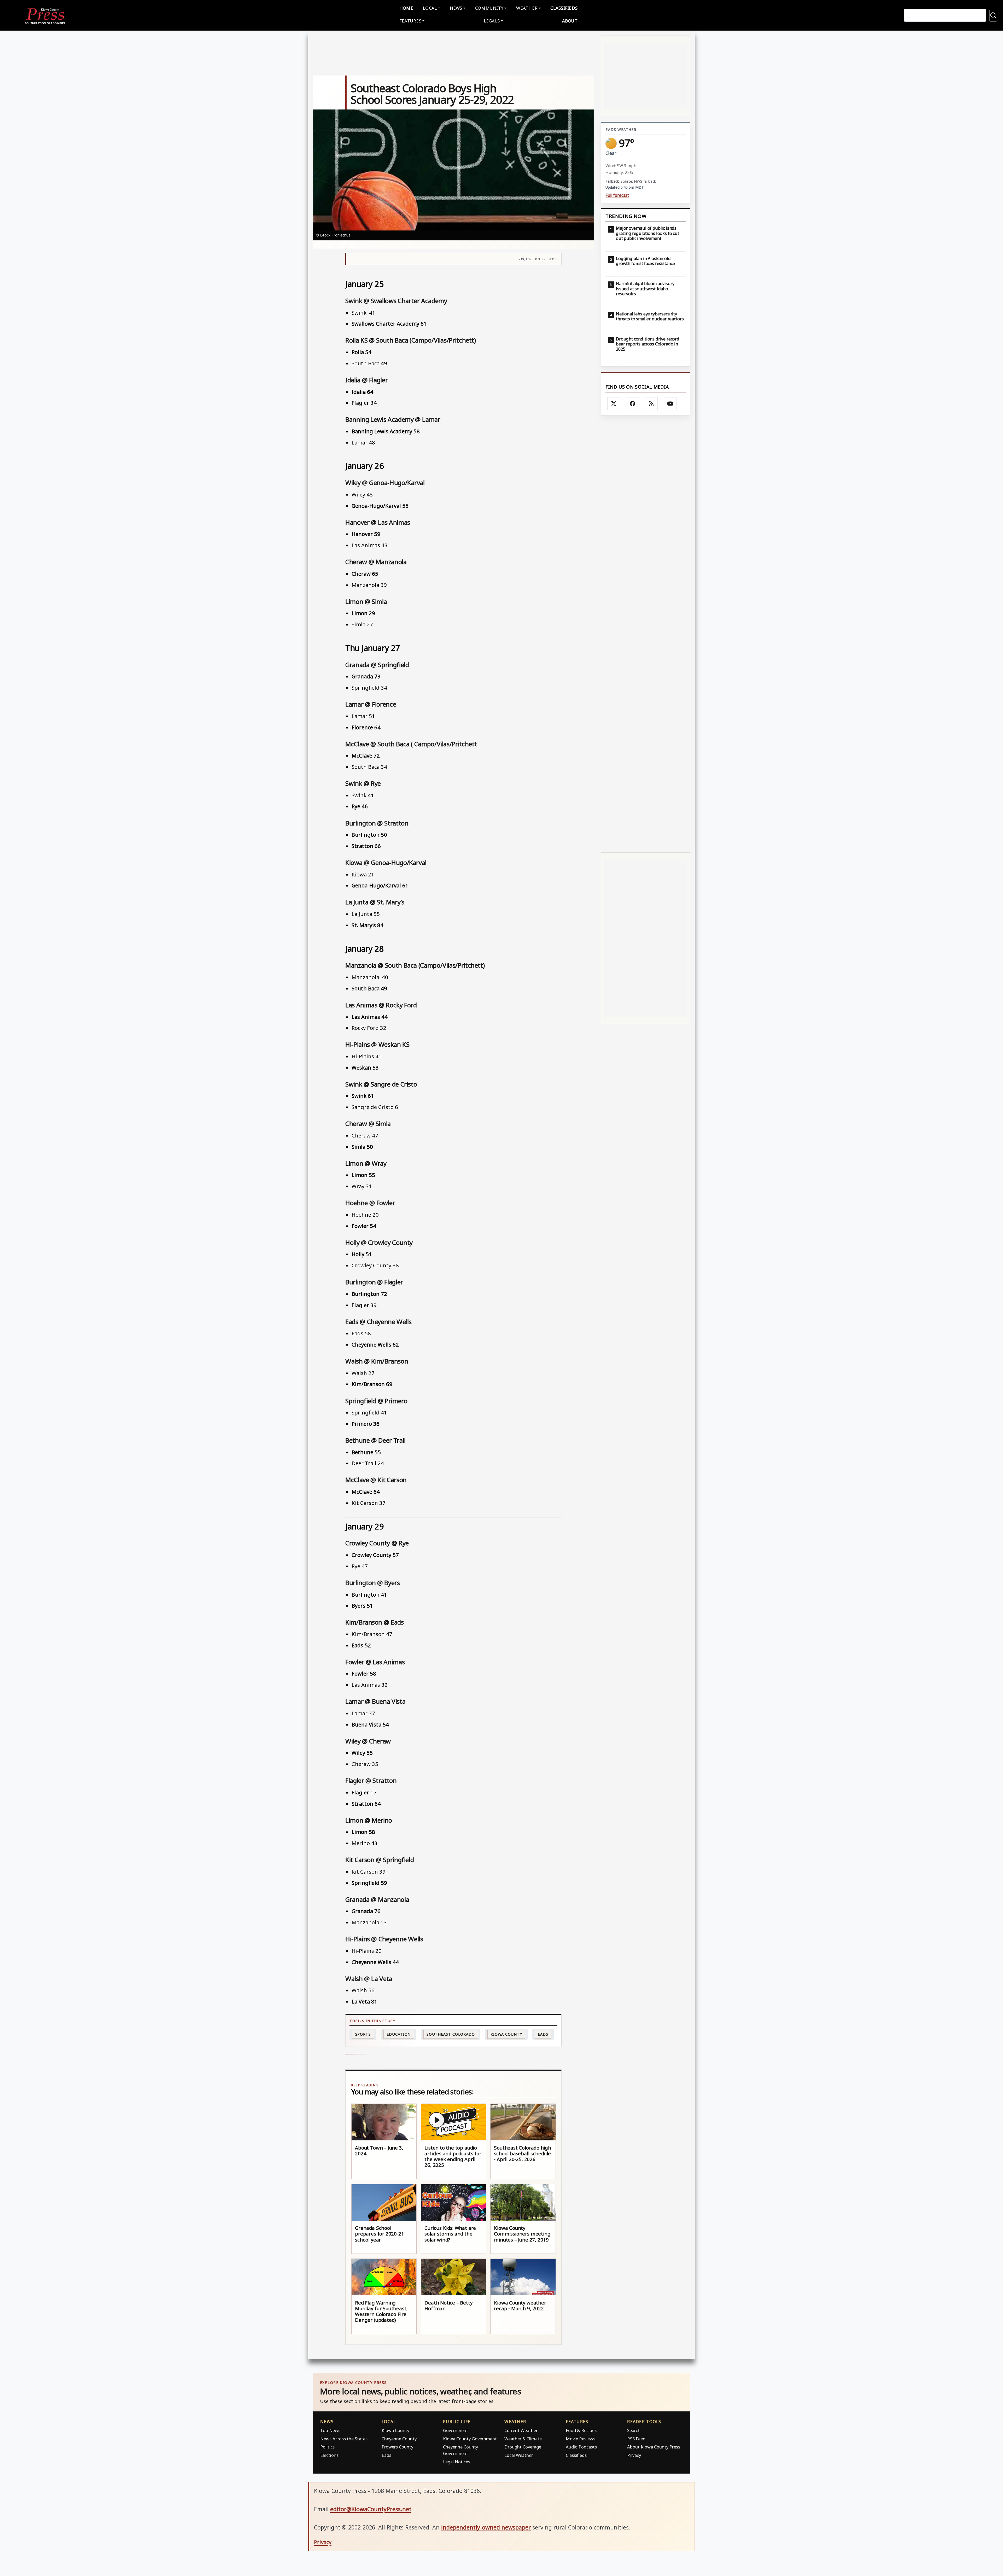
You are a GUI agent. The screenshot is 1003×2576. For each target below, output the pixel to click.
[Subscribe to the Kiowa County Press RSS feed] (651, 404)
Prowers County (397, 2447)
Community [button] (489, 8)
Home (406, 8)
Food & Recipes (581, 2430)
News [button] (456, 8)
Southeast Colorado (451, 2034)
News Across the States (344, 2439)
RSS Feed (636, 2439)
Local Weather (519, 2455)
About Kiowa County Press (654, 2447)
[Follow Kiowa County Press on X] (614, 404)
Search (634, 2430)
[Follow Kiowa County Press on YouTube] (670, 404)
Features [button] (410, 21)
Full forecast (617, 195)
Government (456, 2430)
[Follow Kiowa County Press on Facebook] (633, 404)
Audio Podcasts (581, 2447)
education (399, 2034)
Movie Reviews (581, 2439)
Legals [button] (492, 21)
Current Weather (521, 2430)
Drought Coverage (523, 2447)
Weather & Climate (523, 2439)
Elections (329, 2455)
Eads (543, 2034)
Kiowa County (506, 2034)
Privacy (634, 2455)
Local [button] (430, 8)
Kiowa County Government (470, 2439)
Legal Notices (457, 2462)
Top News (330, 2430)
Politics (327, 2447)
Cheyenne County (399, 2439)
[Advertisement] (646, 634)
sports (363, 2034)
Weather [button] (527, 8)
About (570, 21)
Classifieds (564, 8)
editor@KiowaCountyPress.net (371, 2509)
